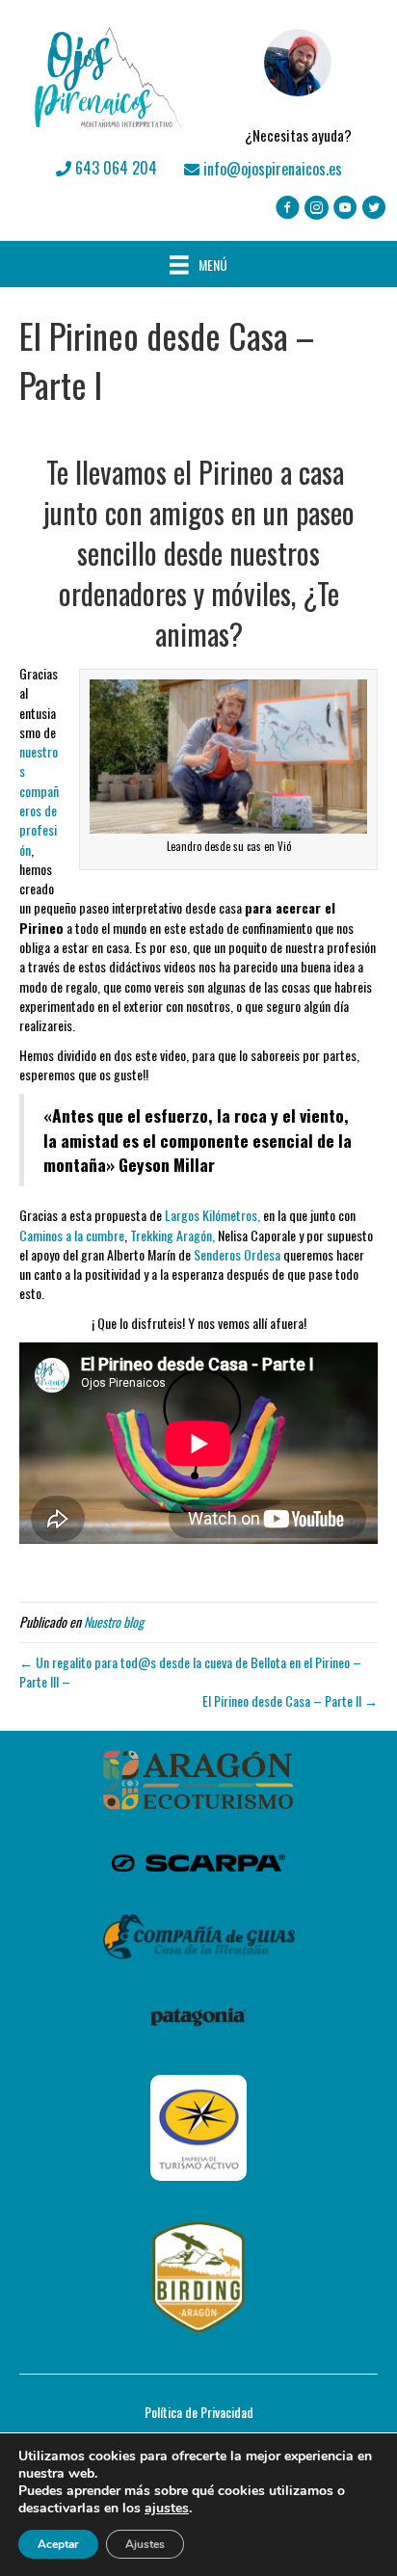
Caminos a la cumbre (72, 1235)
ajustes (167, 2509)
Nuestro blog (114, 1621)
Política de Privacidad (199, 2412)
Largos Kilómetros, (211, 1215)
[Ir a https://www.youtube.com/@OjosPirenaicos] (345, 209)
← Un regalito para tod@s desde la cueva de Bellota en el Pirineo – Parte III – (190, 1672)
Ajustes (145, 2544)
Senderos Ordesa (238, 1254)
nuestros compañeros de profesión (39, 800)
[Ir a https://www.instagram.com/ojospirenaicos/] (317, 209)
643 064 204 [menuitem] (114, 168)
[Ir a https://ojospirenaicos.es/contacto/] (298, 78)
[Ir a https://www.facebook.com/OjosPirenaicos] (288, 209)
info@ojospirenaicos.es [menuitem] (271, 169)
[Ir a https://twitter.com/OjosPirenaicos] (374, 209)
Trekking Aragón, (172, 1235)
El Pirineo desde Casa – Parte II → (290, 1700)
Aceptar (58, 2544)
